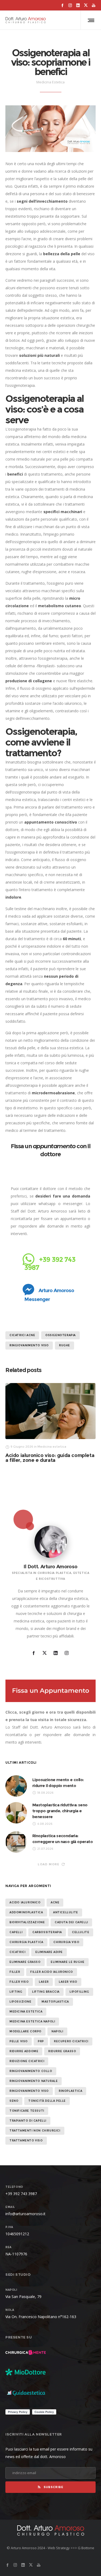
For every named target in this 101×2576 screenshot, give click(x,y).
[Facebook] (62, 5)
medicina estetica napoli (32, 2021)
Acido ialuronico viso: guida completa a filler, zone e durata (50, 1458)
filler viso (19, 1982)
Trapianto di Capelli (28, 2121)
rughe (65, 1345)
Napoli (57, 2031)
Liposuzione (20, 2002)
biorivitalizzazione (27, 1922)
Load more (48, 1864)
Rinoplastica (70, 2091)
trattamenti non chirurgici (35, 2131)
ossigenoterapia (60, 1335)
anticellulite (66, 1912)
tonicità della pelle (47, 2101)
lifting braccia (46, 1992)
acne (55, 1902)
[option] (50, 1423)
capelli (16, 1932)
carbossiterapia (47, 1932)
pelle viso (19, 2041)
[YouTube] (94, 5)
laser (44, 1982)
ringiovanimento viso (29, 1345)
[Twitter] (86, 5)
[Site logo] (26, 20)
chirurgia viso (66, 1942)
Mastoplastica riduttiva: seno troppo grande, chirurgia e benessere (60, 1811)
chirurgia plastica (26, 1942)
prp (41, 2041)
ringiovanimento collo (31, 2071)
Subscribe (53, 2487)
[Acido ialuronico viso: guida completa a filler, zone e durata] (50, 1411)
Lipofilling (79, 1992)
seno (14, 2101)
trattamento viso (26, 2141)
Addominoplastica (26, 1912)
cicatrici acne (22, 1335)
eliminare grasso (25, 1962)
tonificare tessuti (27, 2111)
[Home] (50, 2530)
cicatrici (17, 1952)
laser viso (68, 1982)
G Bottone (86, 2548)
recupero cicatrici (71, 2041)
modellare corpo (25, 2031)
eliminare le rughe (68, 1962)
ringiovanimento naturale (34, 2081)
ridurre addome (24, 2051)
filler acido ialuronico (52, 1972)
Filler (15, 1972)
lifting (16, 1992)
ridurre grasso (62, 2051)
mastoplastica (55, 2002)
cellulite (81, 1932)
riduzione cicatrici (27, 2061)
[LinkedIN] (78, 5)
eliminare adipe (49, 1952)
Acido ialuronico (25, 1902)
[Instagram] (70, 5)
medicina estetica (26, 2012)
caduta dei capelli (71, 1922)
